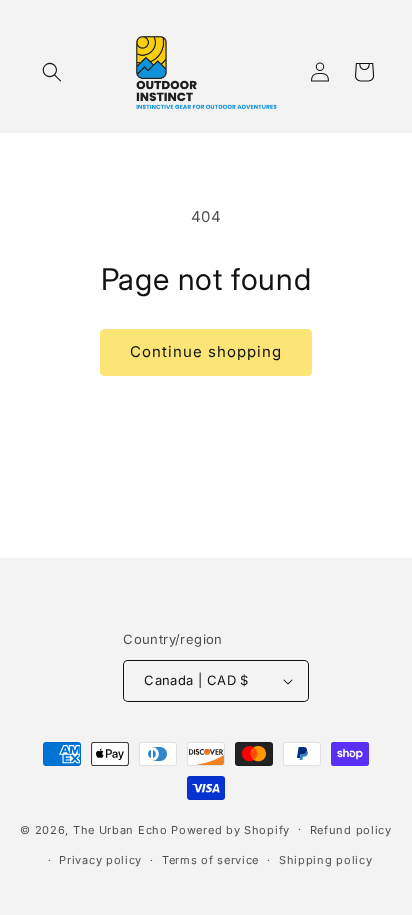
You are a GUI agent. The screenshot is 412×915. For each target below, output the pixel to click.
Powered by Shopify (230, 829)
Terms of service (210, 860)
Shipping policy (326, 860)
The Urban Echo (120, 829)
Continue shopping (206, 351)
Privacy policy (100, 860)
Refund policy (351, 830)
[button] (52, 72)
